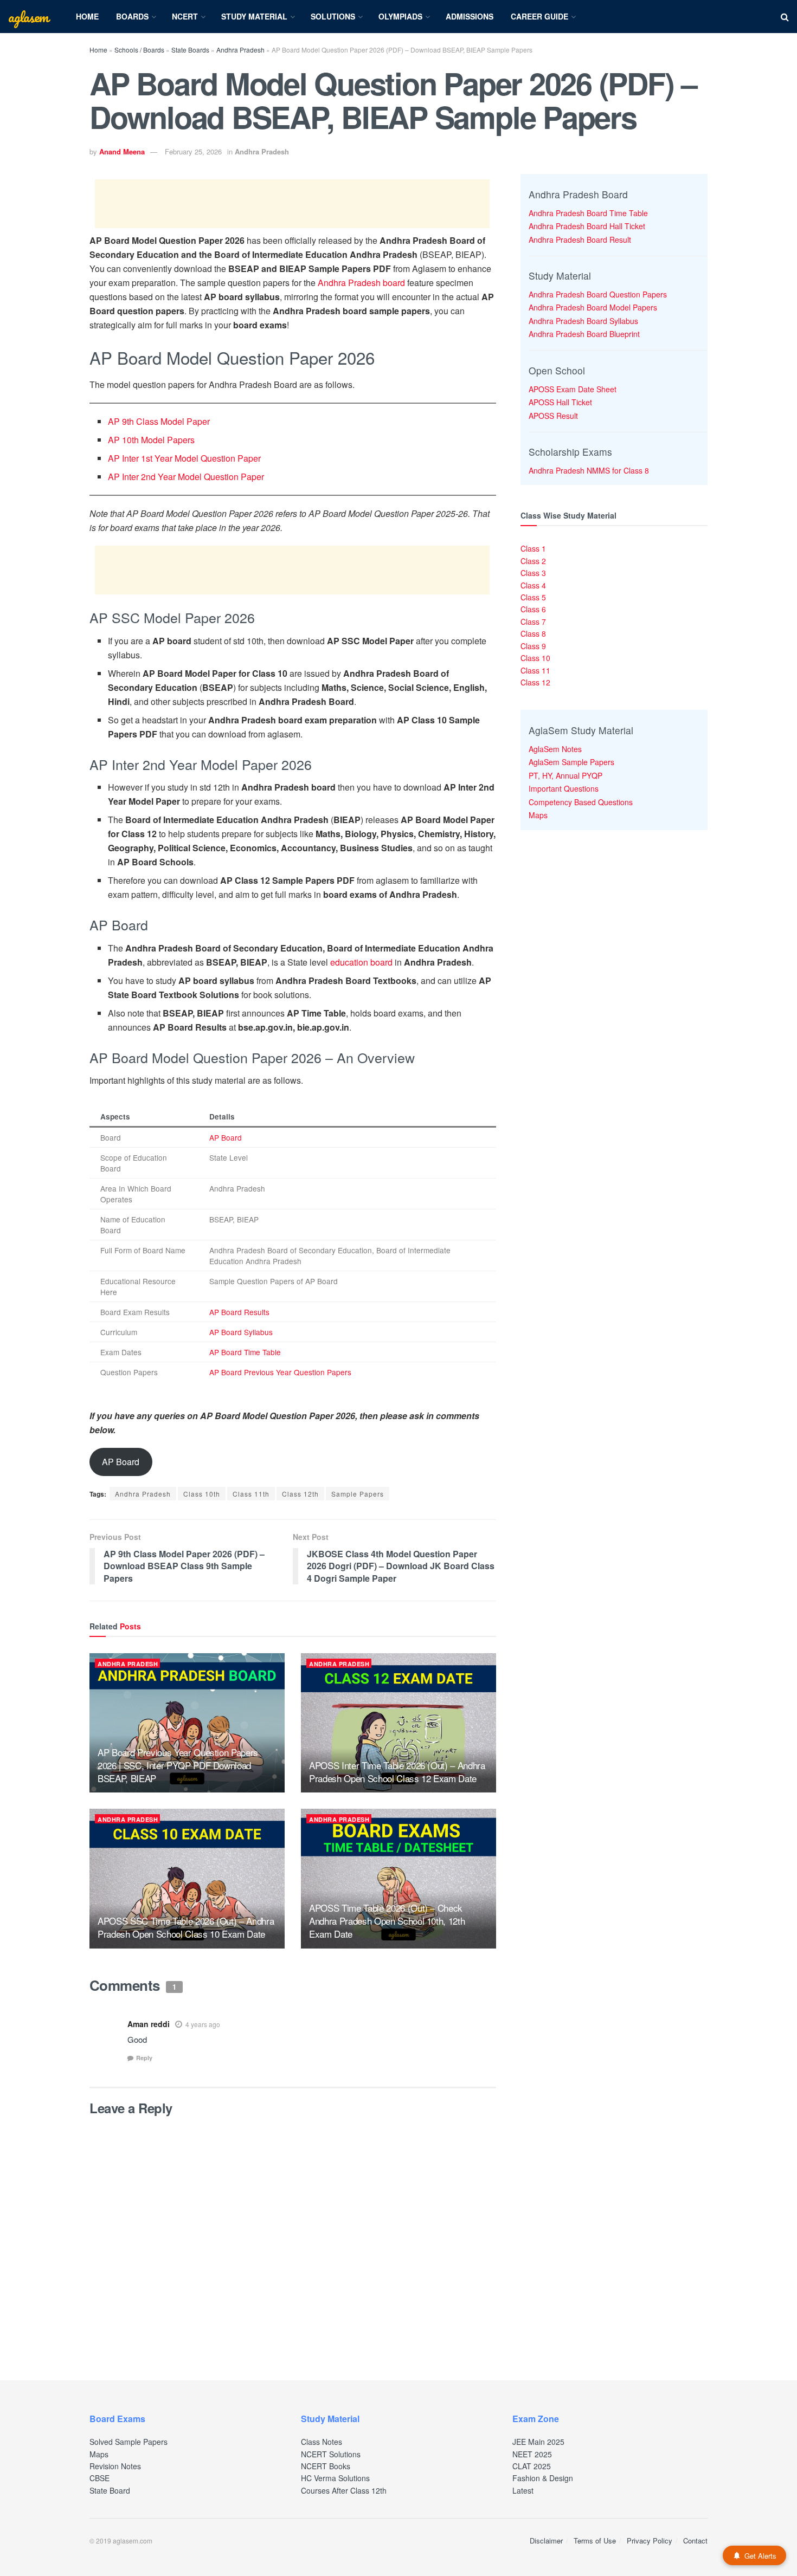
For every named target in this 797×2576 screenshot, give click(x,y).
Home (87, 16)
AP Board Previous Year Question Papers (280, 1372)
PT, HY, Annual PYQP (565, 775)
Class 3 (533, 573)
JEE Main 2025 (538, 2442)
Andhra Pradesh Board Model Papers (593, 307)
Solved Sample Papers (128, 2442)
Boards (132, 16)
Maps (538, 815)
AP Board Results (239, 1312)
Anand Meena (122, 151)
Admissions (470, 16)
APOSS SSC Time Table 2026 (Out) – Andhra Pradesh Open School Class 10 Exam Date (186, 1927)
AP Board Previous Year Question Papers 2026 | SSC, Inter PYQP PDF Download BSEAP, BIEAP (178, 1765)
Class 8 (533, 633)
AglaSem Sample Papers (571, 762)
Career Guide (539, 16)
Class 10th (202, 1494)
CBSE (99, 2478)
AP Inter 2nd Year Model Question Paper (186, 477)
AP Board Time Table (245, 1352)
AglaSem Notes (555, 749)
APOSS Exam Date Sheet (573, 389)
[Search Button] (785, 17)
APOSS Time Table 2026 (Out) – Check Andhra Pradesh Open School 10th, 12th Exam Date (387, 1921)
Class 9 (533, 646)
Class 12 (535, 682)
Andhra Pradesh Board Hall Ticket (587, 226)
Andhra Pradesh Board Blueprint (584, 334)
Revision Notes (115, 2466)
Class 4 (533, 585)
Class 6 (533, 609)
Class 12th (300, 1494)
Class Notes (322, 2442)
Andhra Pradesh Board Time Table (588, 213)
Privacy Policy (650, 2541)
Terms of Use (595, 2541)
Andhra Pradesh (240, 50)
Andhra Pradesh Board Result (580, 240)
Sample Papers (358, 1494)
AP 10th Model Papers (151, 440)
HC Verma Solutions (335, 2478)
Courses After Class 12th (344, 2490)
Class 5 (533, 597)
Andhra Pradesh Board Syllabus (583, 321)
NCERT (185, 16)
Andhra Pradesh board (361, 283)
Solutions (333, 16)
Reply (144, 2058)
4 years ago (203, 2024)
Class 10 (535, 658)
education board (361, 962)
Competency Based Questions (581, 802)
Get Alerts (760, 2556)
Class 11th (251, 1494)
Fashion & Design (543, 2478)
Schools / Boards (139, 50)
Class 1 (533, 548)
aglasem (28, 17)
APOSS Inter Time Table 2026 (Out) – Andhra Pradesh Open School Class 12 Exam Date (397, 1772)
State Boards (190, 50)
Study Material (254, 16)
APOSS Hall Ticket (560, 402)
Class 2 (533, 561)
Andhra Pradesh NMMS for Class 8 (589, 470)
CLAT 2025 (532, 2466)
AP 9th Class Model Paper (159, 421)
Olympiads (400, 16)
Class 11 (535, 670)
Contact (695, 2541)
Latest (523, 2490)
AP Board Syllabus (241, 1332)
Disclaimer (546, 2541)
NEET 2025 (532, 2454)
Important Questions (564, 788)
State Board (110, 2490)
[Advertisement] (292, 204)
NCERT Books (326, 2466)
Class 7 (533, 622)
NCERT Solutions (331, 2454)
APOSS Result (553, 416)
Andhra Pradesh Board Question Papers (598, 294)
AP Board (226, 1137)
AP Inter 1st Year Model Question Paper (184, 458)
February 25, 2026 (193, 151)
